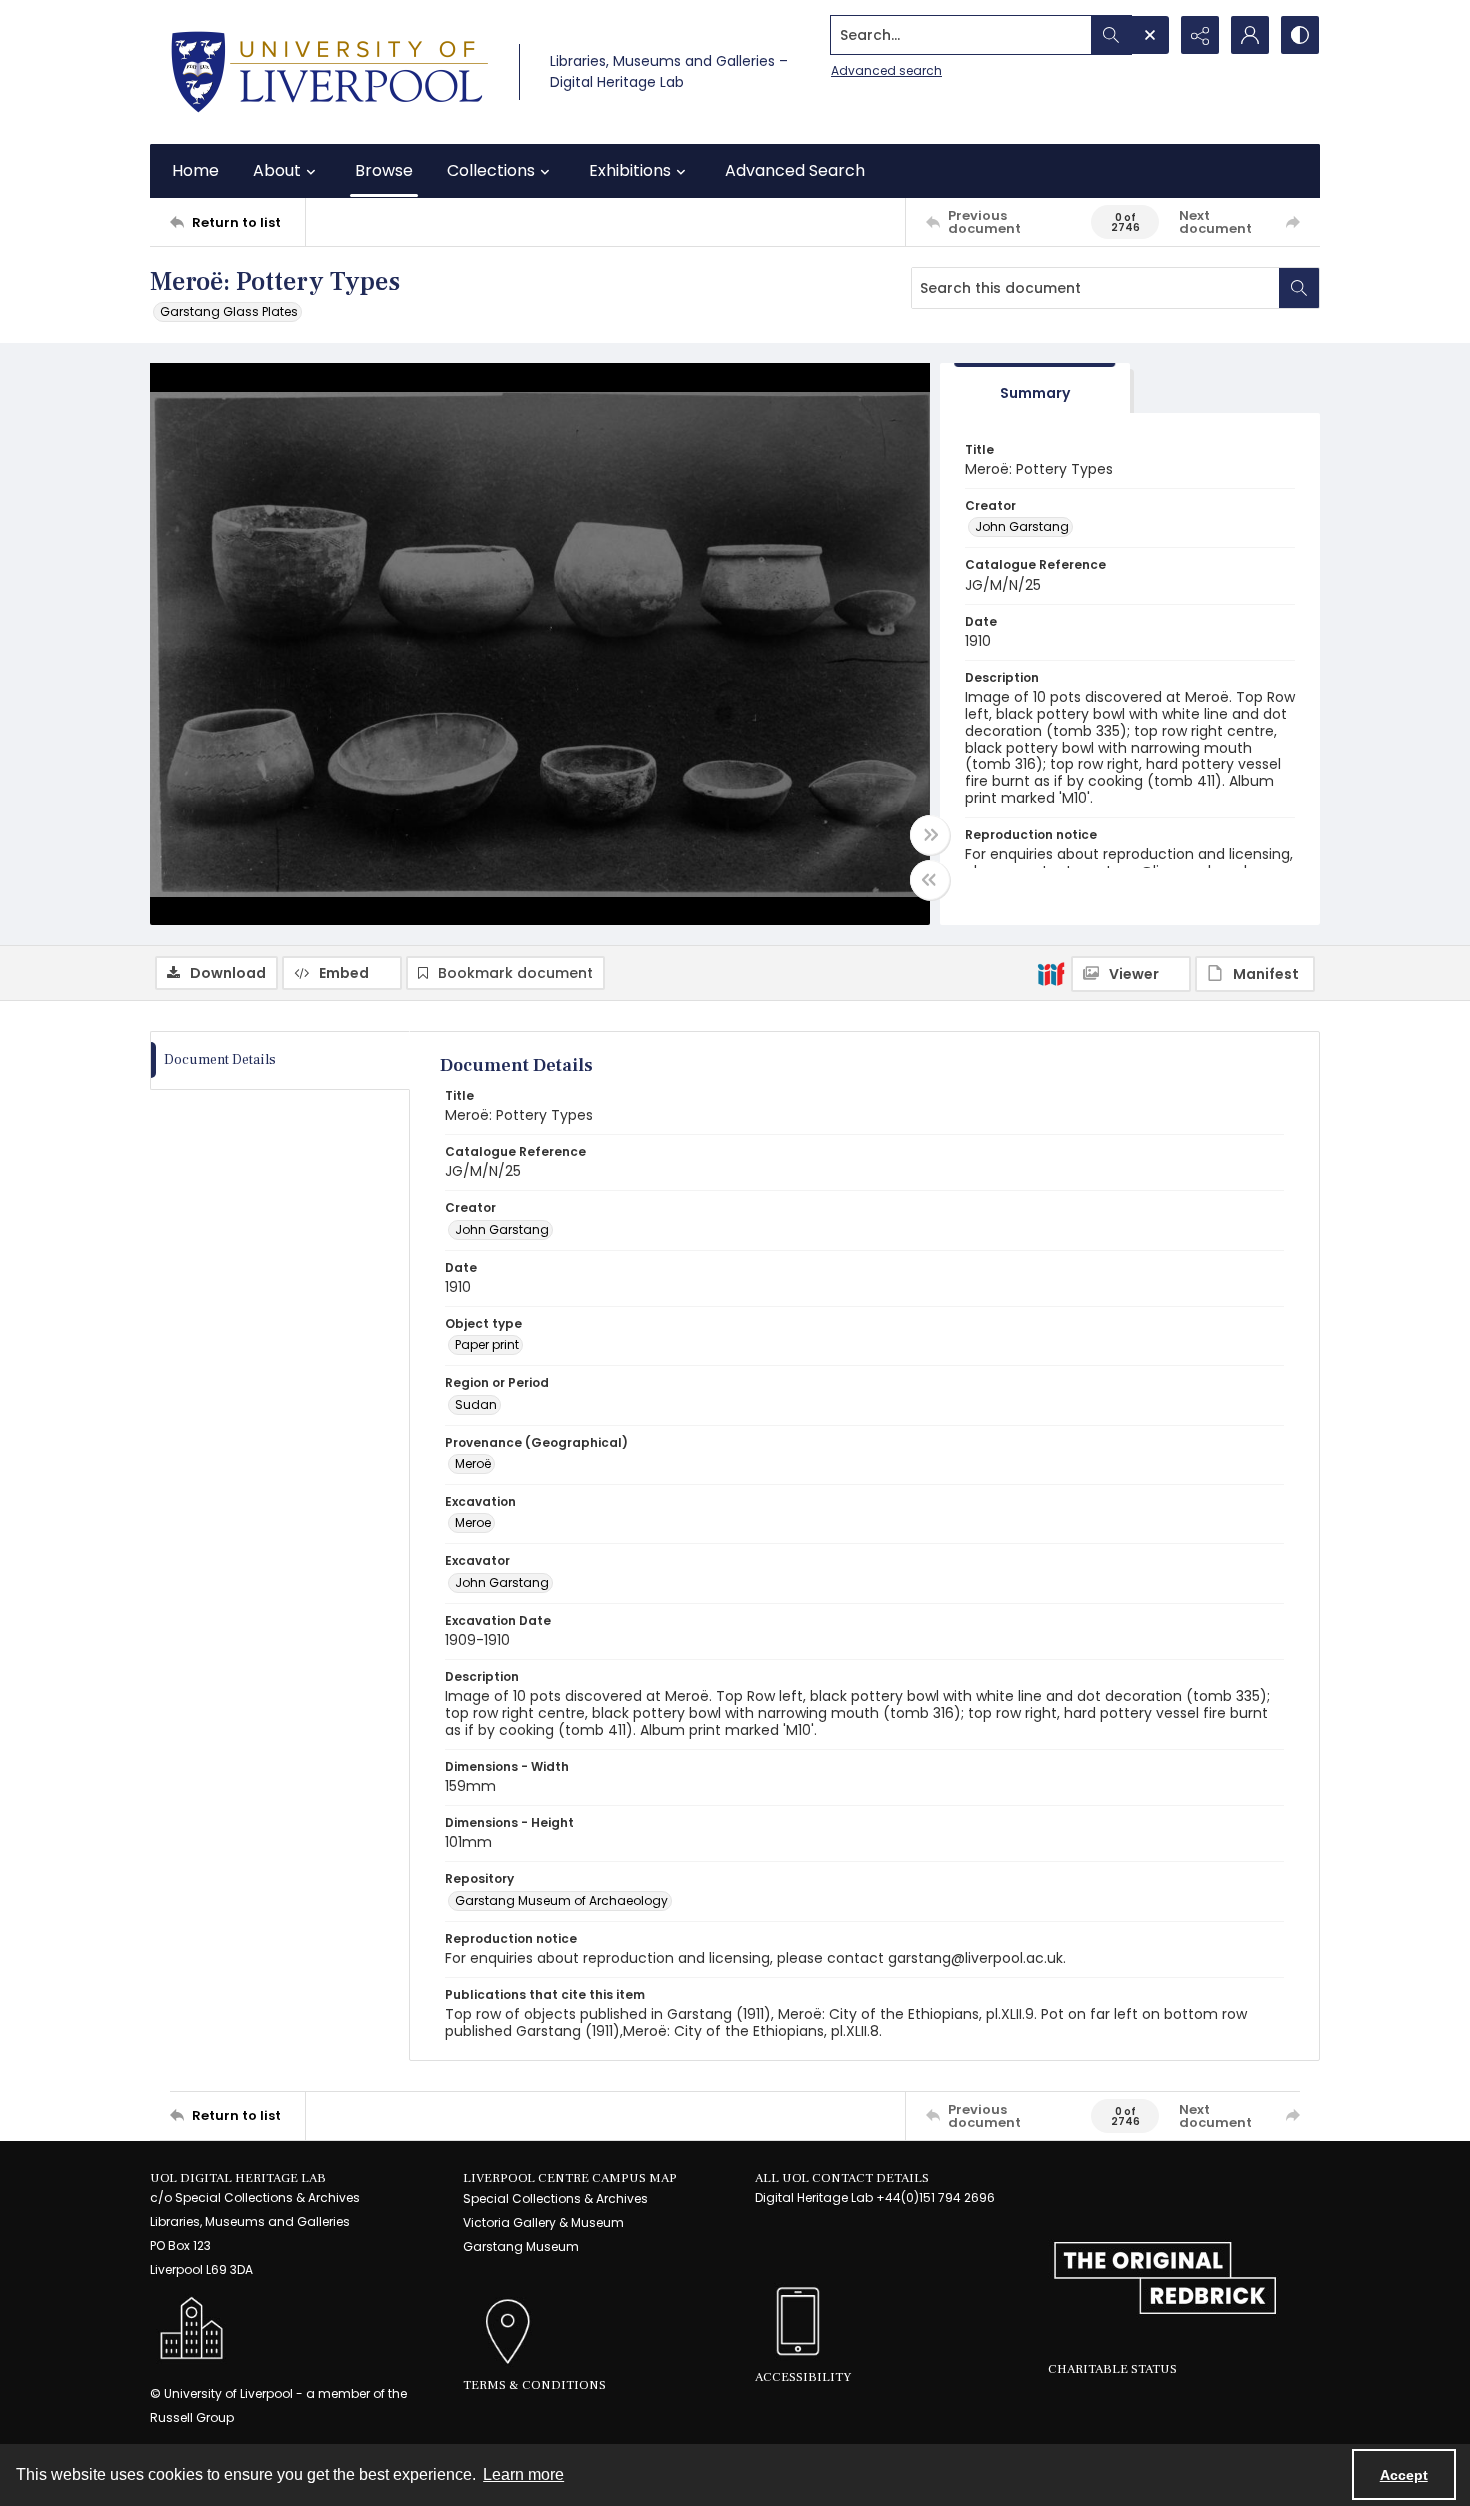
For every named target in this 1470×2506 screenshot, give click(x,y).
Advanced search (886, 70)
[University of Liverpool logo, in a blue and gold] (329, 72)
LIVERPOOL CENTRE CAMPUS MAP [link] (570, 2178)
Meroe (473, 1522)
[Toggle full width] (930, 835)
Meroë (473, 1463)
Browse (384, 170)
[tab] (1035, 388)
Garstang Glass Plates (229, 311)
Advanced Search (795, 170)
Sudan (476, 1404)
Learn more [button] (523, 2474)
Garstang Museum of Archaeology (561, 1900)
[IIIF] (1051, 973)
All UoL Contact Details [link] (842, 2178)
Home (195, 170)
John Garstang (1022, 526)
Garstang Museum (521, 2246)
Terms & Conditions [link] (534, 2385)
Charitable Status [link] (1112, 2369)
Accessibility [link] (803, 2377)
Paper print (487, 1344)
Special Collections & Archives (555, 2198)
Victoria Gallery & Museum (543, 2222)
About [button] (277, 170)
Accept (1404, 2475)
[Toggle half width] (930, 880)
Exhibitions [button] (630, 170)
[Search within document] (1299, 288)
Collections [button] (491, 170)
